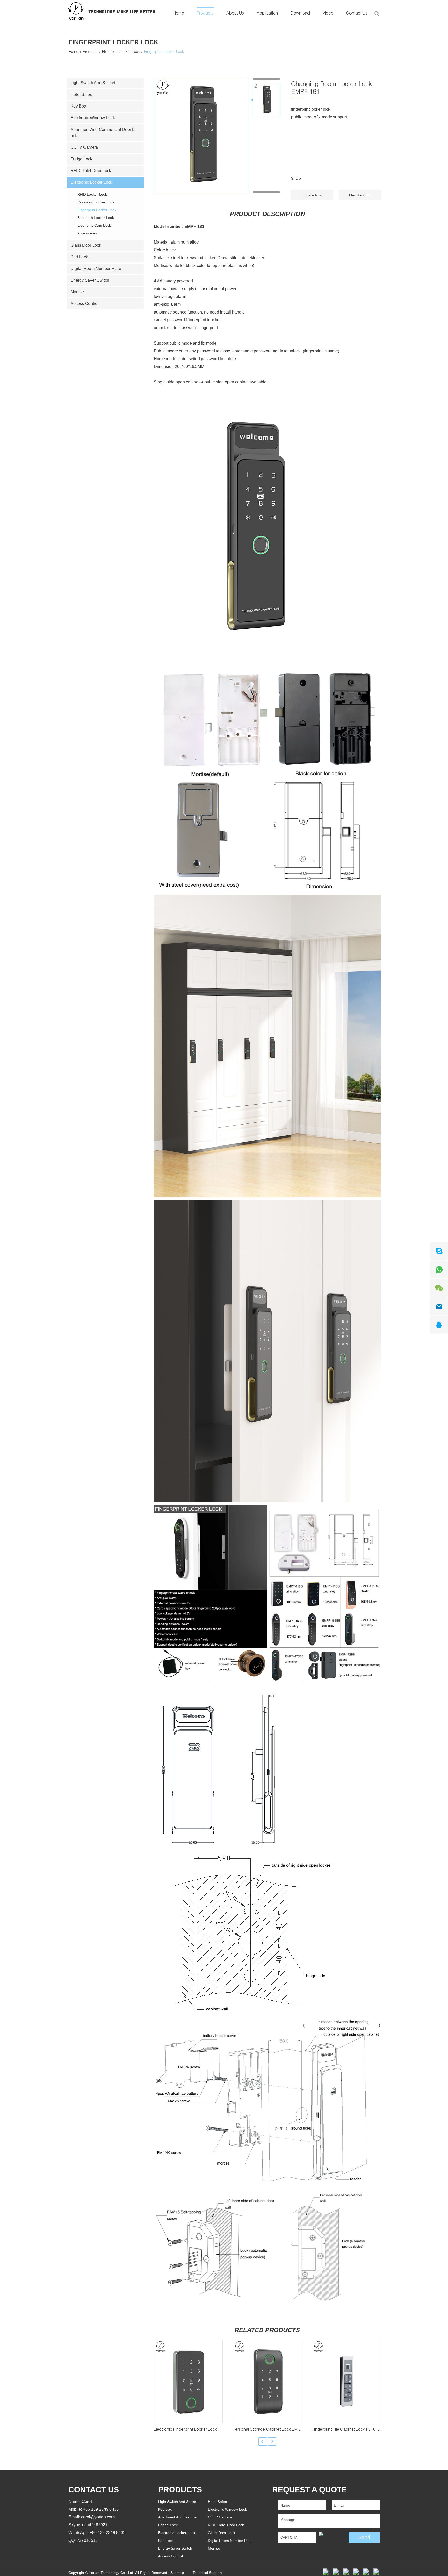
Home (178, 14)
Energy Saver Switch (90, 280)
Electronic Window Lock (93, 118)
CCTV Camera (84, 147)
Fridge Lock (81, 159)
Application (267, 14)
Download (300, 14)
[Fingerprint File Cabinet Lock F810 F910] (346, 2381)
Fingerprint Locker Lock (113, 42)
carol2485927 (95, 2525)
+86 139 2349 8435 (108, 2533)
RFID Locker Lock (92, 194)
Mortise (77, 292)
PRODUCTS (180, 2490)
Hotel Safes (81, 94)
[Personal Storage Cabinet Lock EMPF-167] (267, 2381)
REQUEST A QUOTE (309, 2490)
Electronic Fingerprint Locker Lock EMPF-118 (195, 2430)
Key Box (78, 106)
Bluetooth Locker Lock (96, 218)
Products (205, 14)
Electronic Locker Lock (121, 52)
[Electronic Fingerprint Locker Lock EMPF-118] (188, 2381)
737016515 (87, 2540)
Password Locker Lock (96, 202)
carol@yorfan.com (98, 2517)
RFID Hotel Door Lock (91, 171)
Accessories (87, 233)
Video (328, 14)
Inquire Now (312, 195)
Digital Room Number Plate (96, 269)
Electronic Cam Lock (94, 225)
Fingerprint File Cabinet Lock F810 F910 (349, 2430)
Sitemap (177, 2573)
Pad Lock (79, 257)
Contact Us (357, 14)
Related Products (267, 2330)
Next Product (360, 195)
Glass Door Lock (86, 245)
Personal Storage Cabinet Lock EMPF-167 (272, 2430)
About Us (235, 14)
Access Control (85, 304)
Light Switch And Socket (93, 83)
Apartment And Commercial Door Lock (103, 133)
